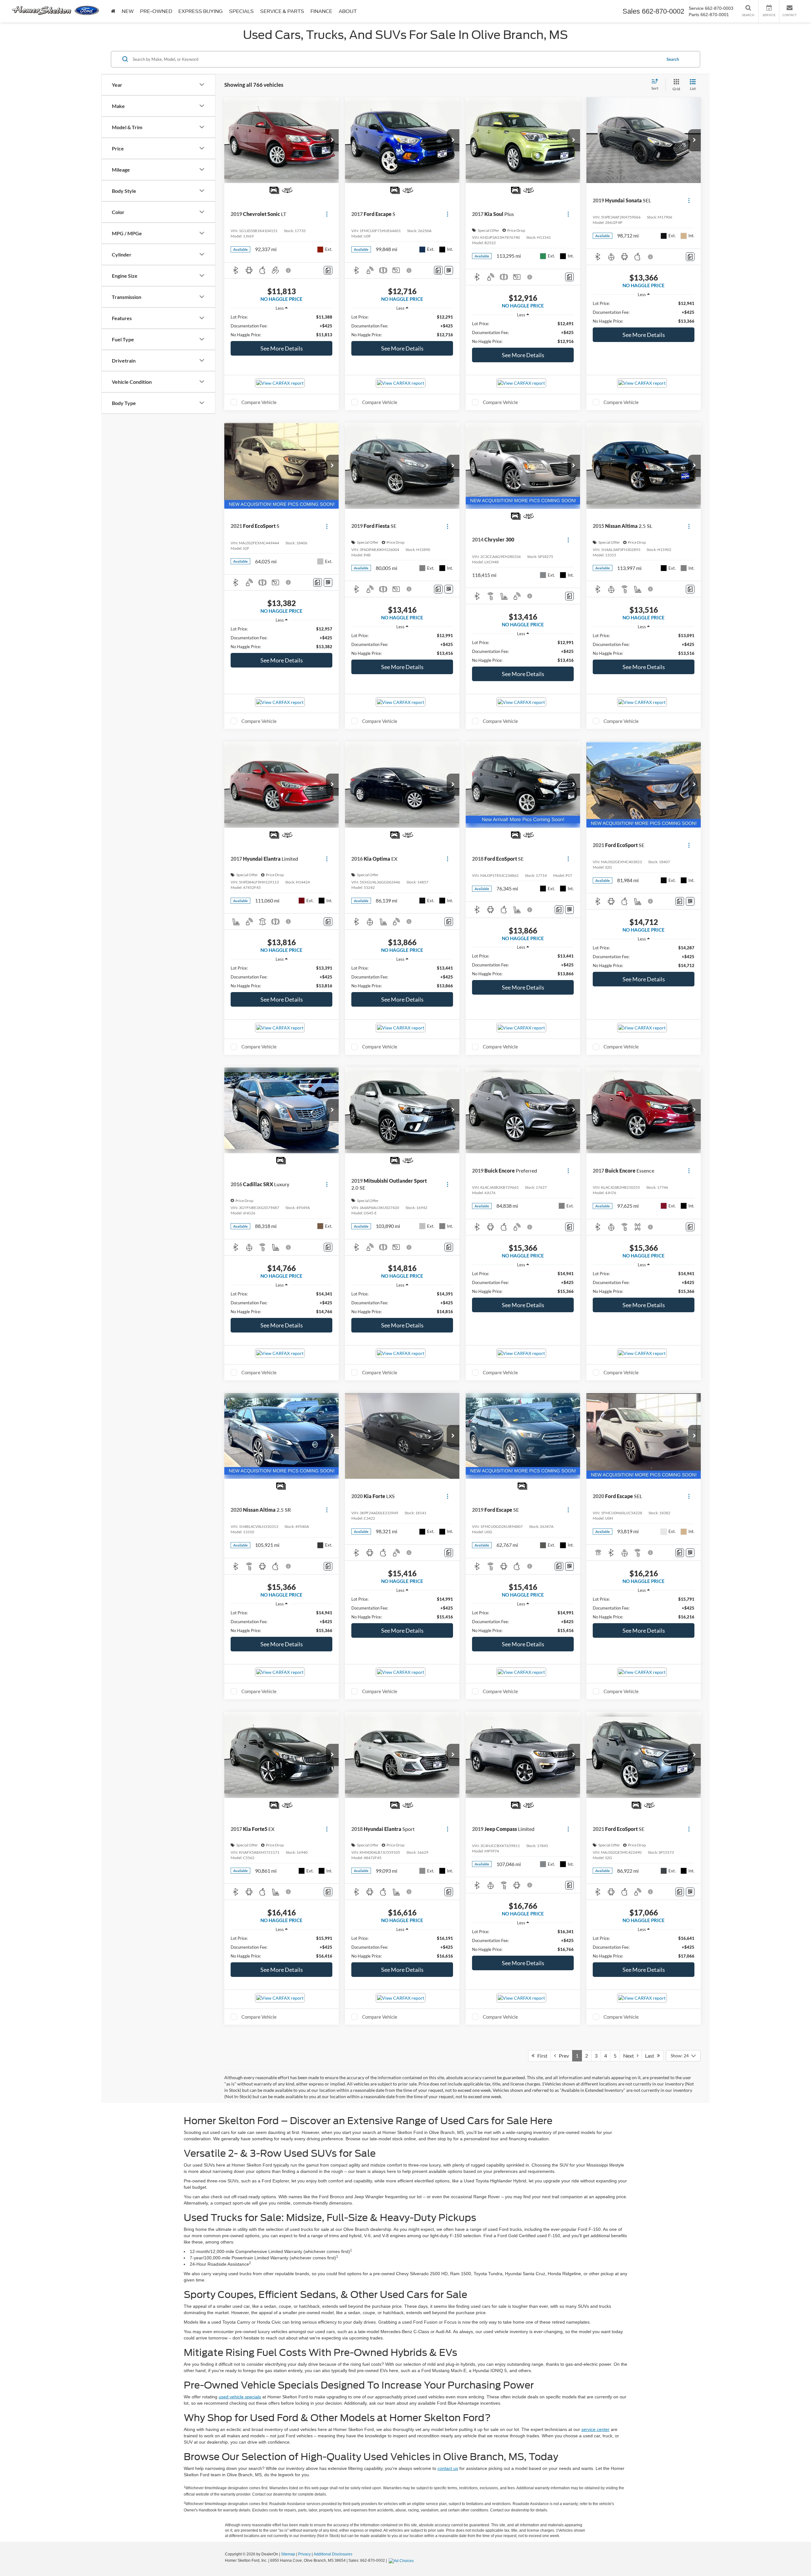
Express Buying (201, 11)
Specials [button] (241, 11)
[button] (332, 140)
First (541, 2056)
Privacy (304, 2554)
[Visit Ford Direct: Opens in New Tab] (402, 2560)
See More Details (282, 348)
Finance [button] (321, 11)
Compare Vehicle (259, 402)
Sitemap (288, 2554)
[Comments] (328, 270)
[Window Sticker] (449, 270)
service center (595, 2429)
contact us (448, 2468)
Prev (562, 2056)
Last (651, 2056)
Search (673, 59)
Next (630, 2056)
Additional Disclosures (333, 2554)
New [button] (128, 11)
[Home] (113, 11)
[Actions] (327, 214)
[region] (281, 326)
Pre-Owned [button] (156, 11)
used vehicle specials (240, 2397)
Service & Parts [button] (282, 11)
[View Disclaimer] (289, 270)
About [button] (348, 11)
